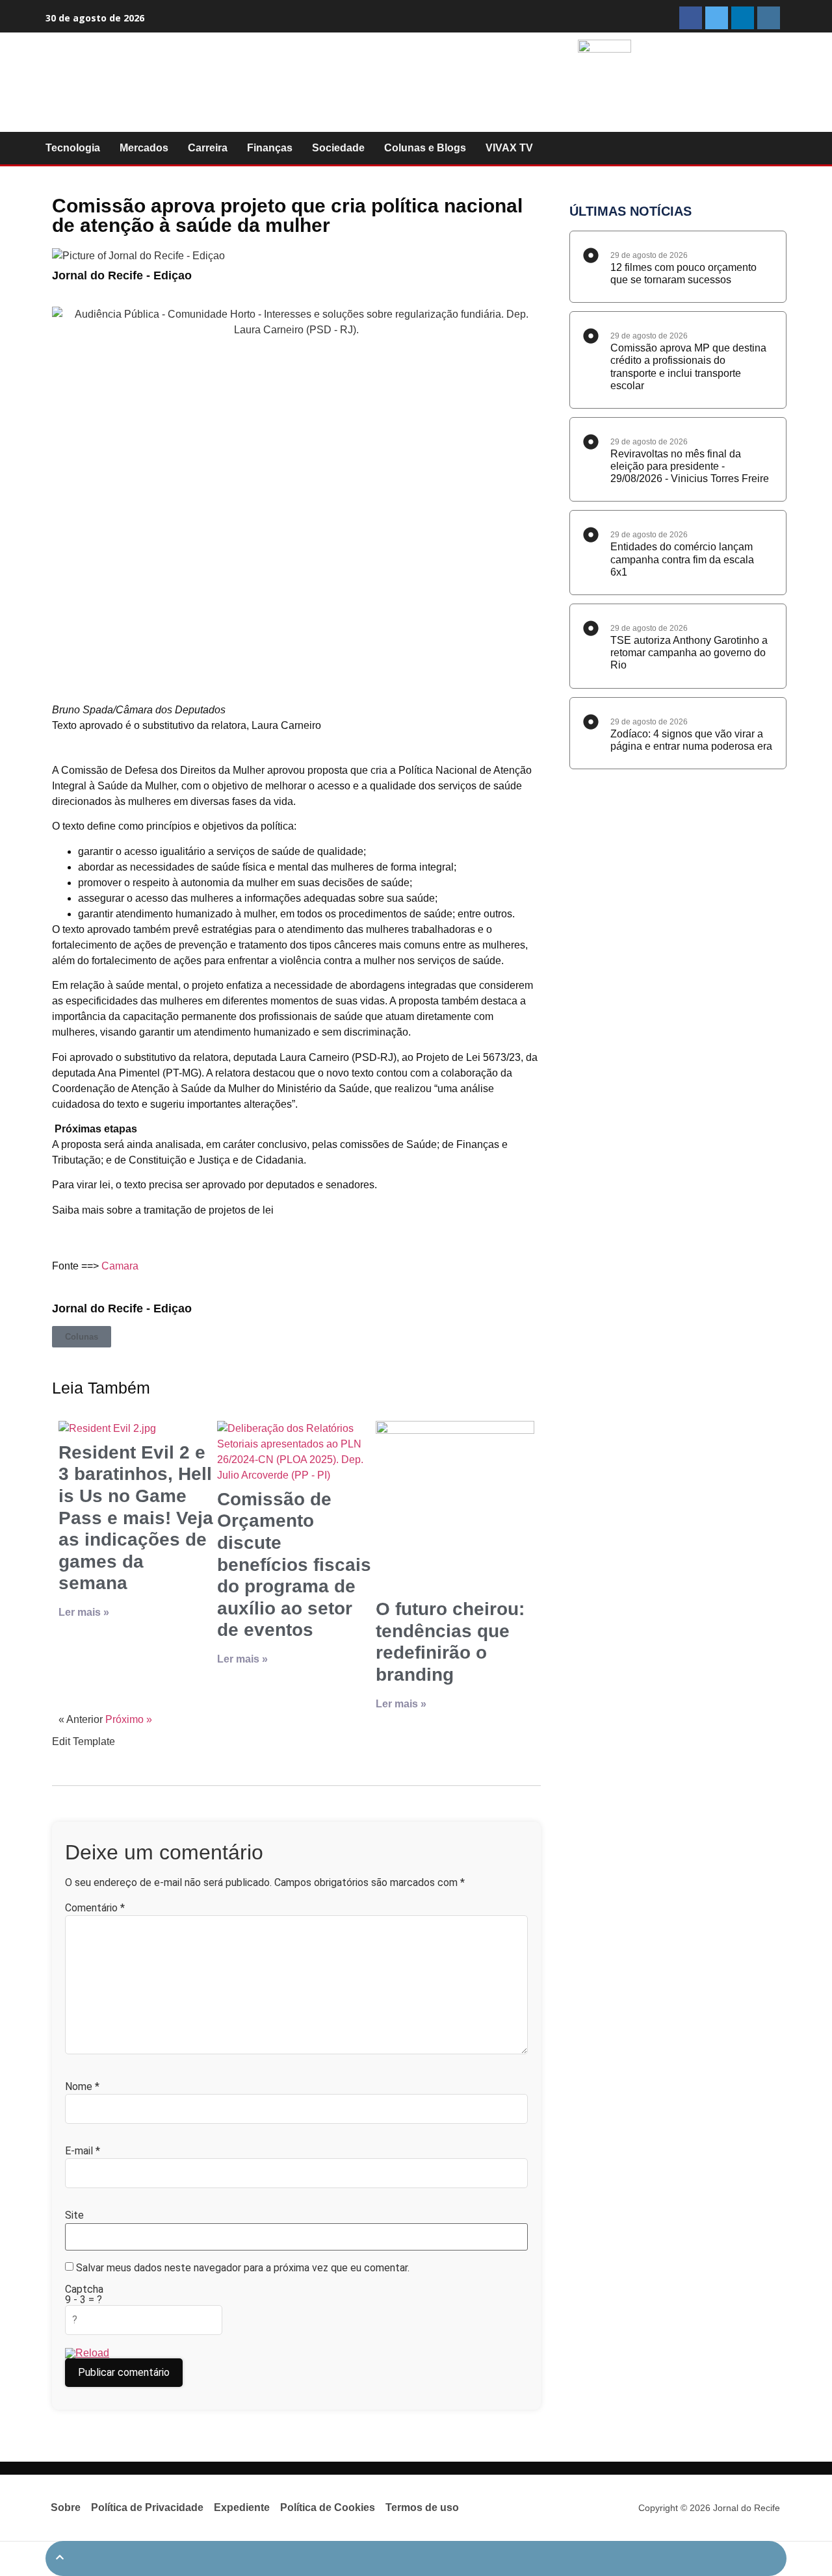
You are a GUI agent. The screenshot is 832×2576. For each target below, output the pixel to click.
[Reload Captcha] (87, 2353)
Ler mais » (84, 1612)
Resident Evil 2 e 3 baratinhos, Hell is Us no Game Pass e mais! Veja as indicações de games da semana (136, 1518)
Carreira (208, 148)
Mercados (144, 148)
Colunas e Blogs (425, 148)
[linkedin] (743, 18)
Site (74, 2215)
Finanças (270, 148)
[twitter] (717, 18)
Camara (120, 1266)
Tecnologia (73, 148)
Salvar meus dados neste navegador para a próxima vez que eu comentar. (243, 2268)
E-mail (83, 2151)
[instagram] (769, 18)
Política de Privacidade (147, 2507)
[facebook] (691, 18)
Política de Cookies (328, 2507)
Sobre (66, 2507)
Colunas (82, 1337)
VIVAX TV (509, 148)
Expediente (242, 2507)
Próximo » (129, 1719)
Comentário (95, 1908)
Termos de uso (422, 2507)
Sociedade (338, 148)
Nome (82, 2087)
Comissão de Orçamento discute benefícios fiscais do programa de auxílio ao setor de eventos (294, 1565)
